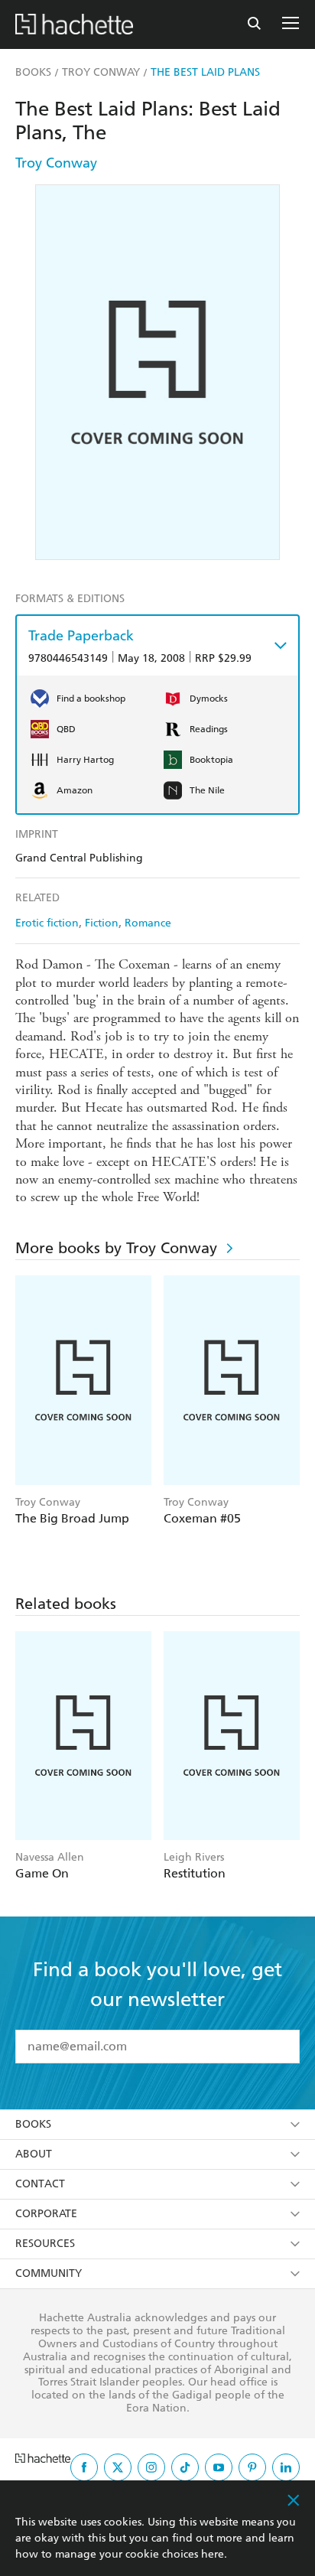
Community (49, 2273)
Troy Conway (56, 163)
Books (33, 2124)
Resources (45, 2244)
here (213, 2554)
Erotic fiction (47, 923)
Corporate (46, 2214)
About (34, 2154)
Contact (40, 2184)
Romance (148, 923)
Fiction (102, 923)
